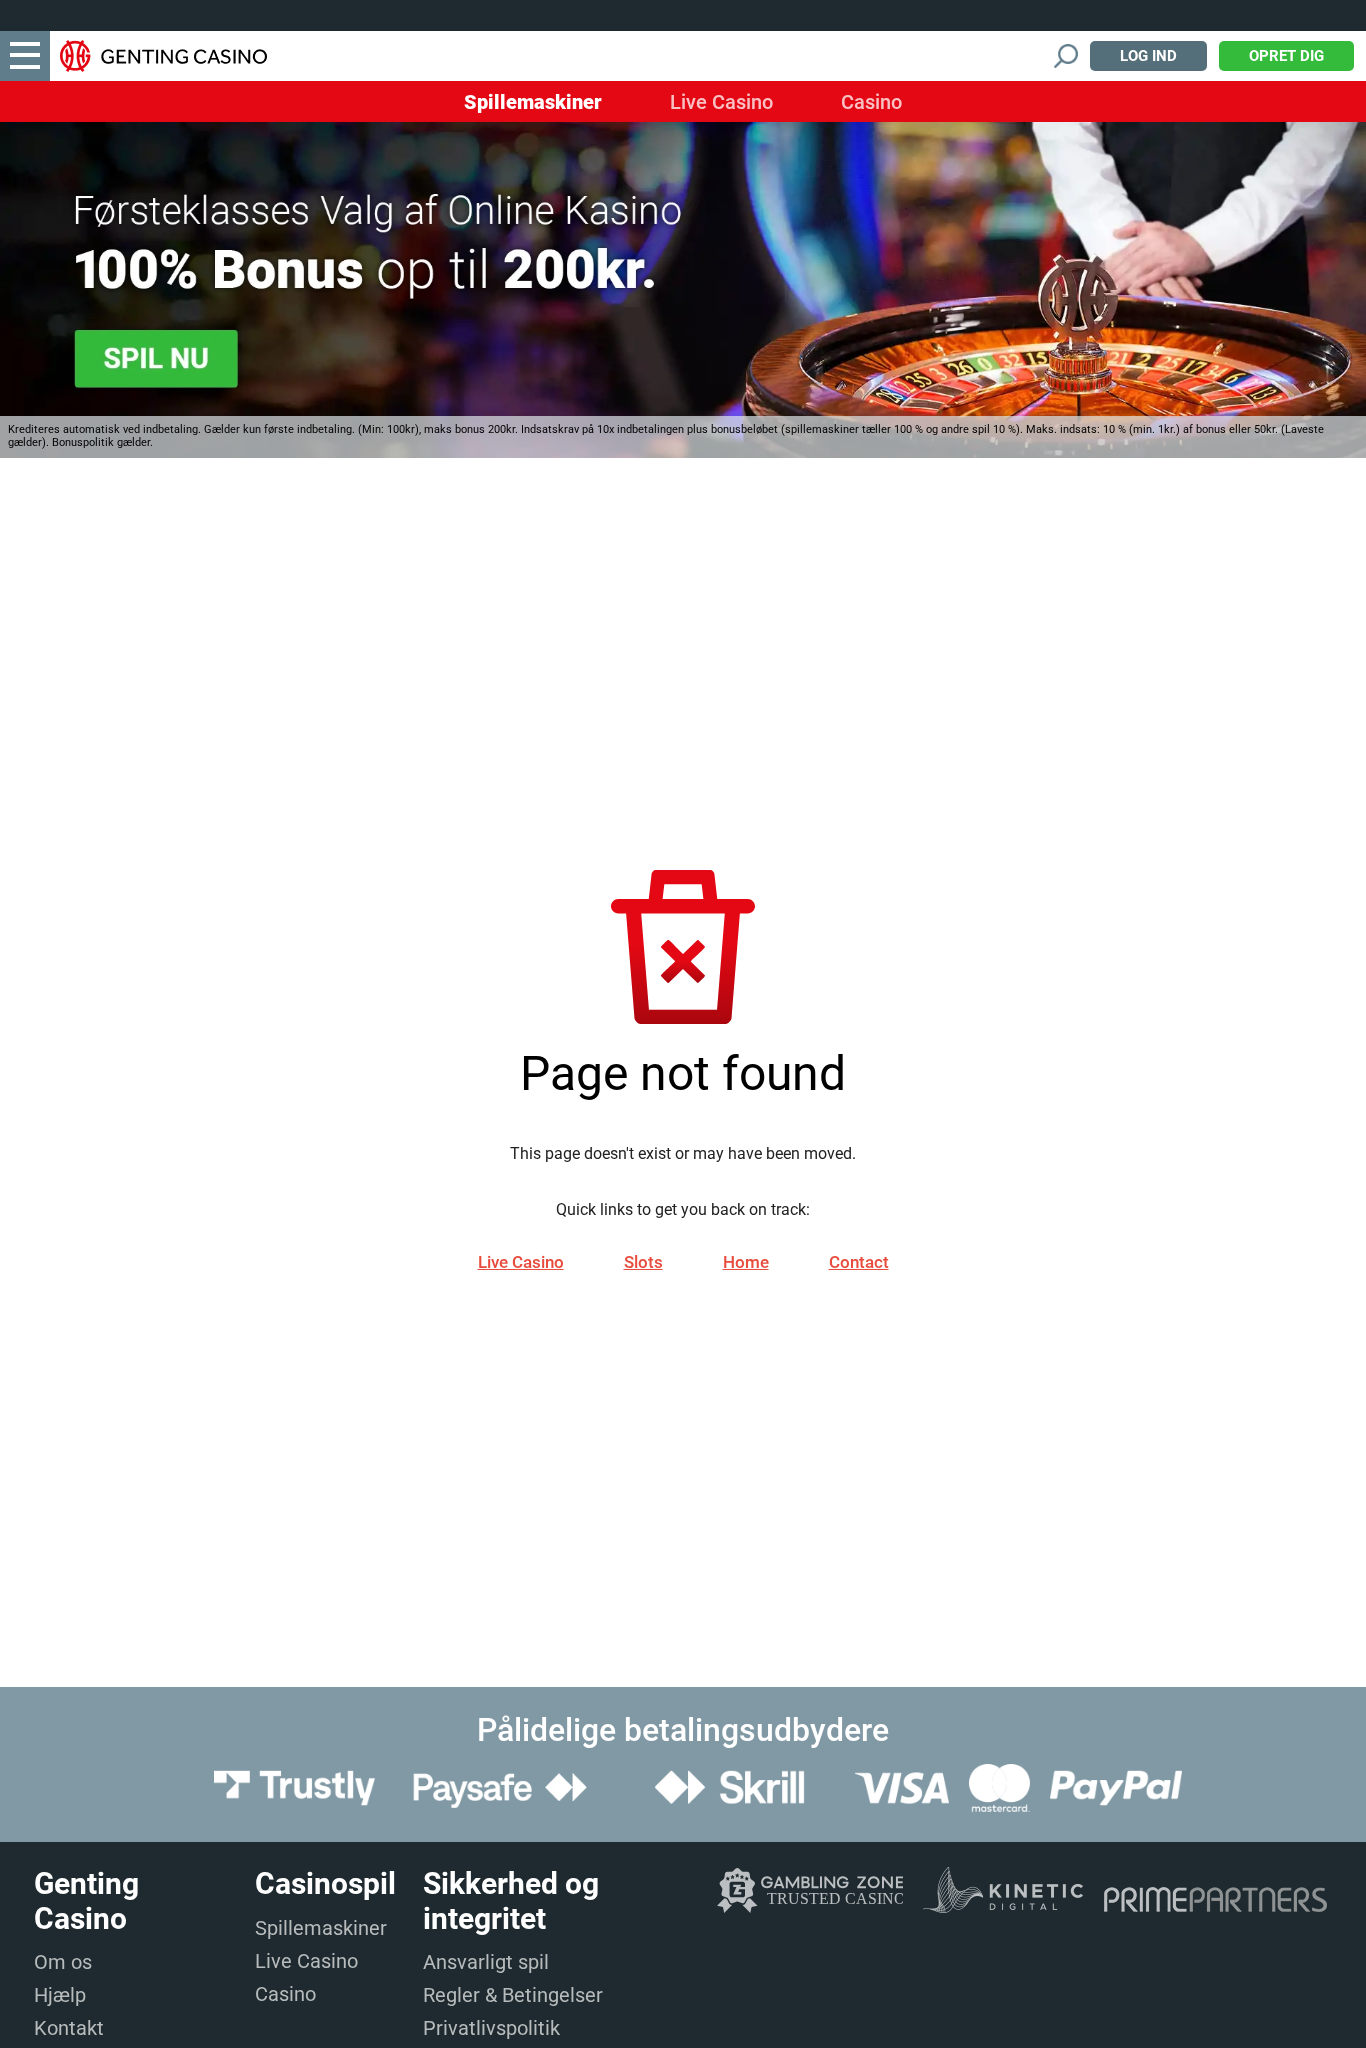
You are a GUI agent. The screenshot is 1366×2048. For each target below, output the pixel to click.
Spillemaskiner (533, 102)
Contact (859, 1262)
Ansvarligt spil (486, 1962)
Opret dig (1286, 56)
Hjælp (60, 1995)
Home (746, 1262)
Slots (643, 1262)
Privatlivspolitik (491, 2028)
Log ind (1148, 56)
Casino (871, 102)
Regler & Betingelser (513, 1995)
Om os (63, 1962)
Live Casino (721, 102)
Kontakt (69, 2028)
